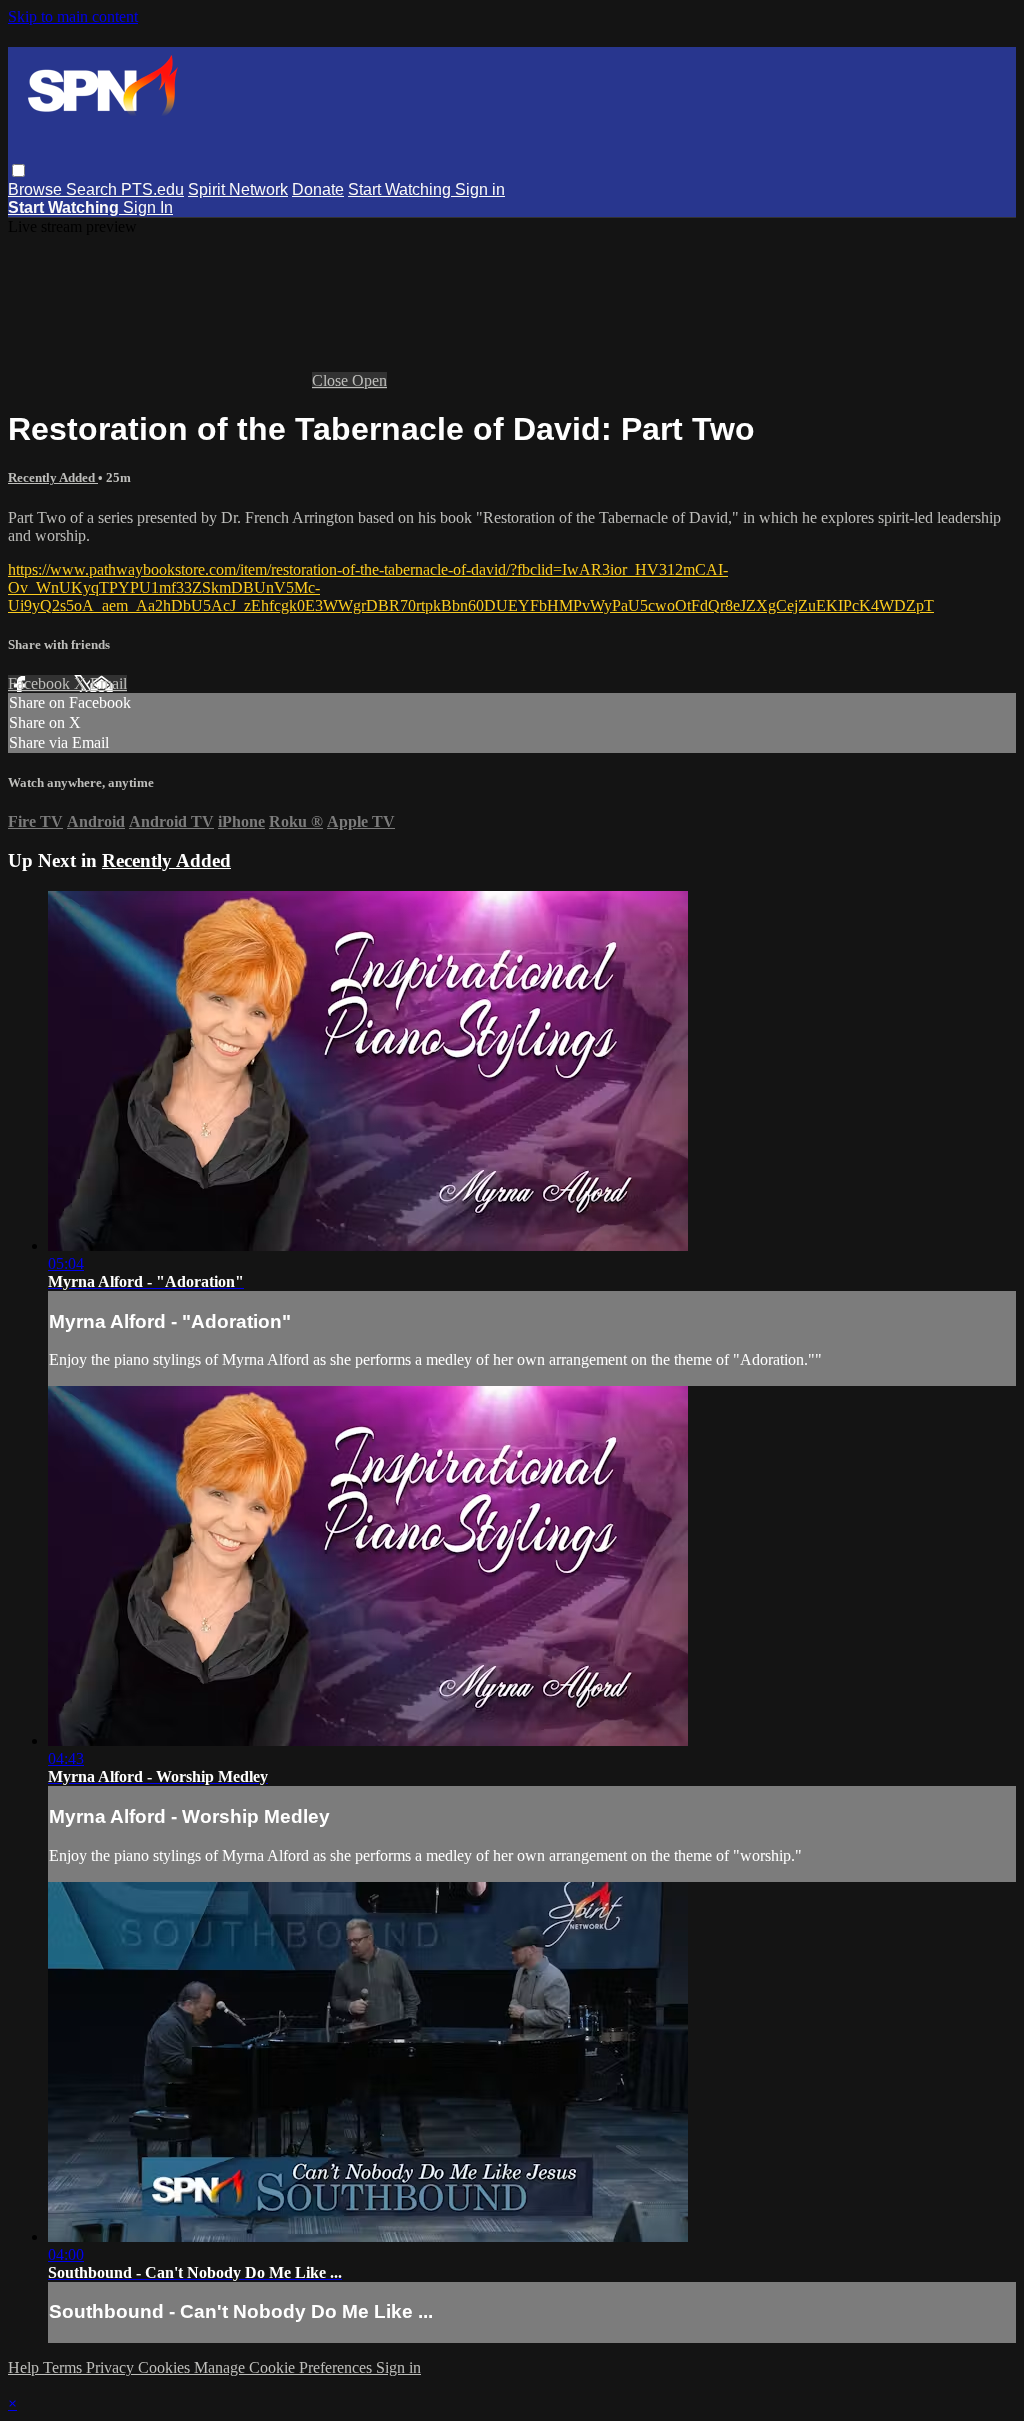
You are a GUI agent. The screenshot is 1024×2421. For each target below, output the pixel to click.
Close (332, 380)
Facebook (41, 683)
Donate (318, 189)
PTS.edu (152, 189)
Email (108, 683)
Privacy (112, 2367)
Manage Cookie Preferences (285, 2367)
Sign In (148, 207)
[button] (18, 170)
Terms (64, 2367)
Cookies (166, 2367)
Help (25, 2367)
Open (369, 380)
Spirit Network (238, 189)
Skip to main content (73, 16)
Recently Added (53, 477)
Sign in (480, 189)
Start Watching (401, 189)
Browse (37, 189)
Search (93, 189)
